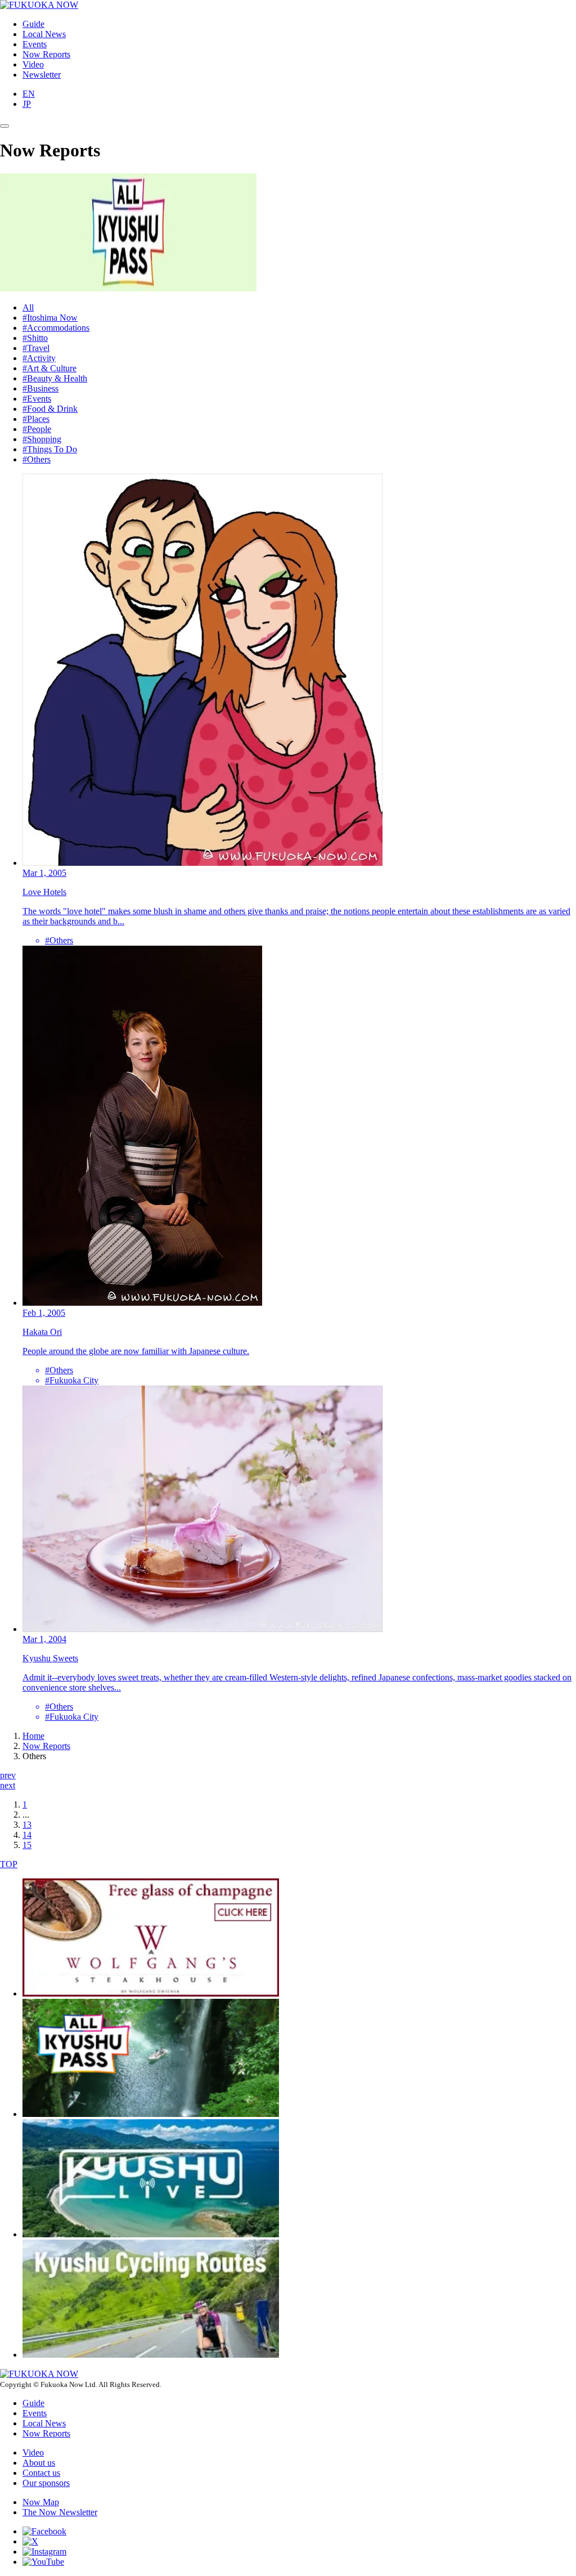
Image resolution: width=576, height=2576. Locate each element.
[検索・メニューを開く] (4, 126)
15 (27, 1845)
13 (27, 1825)
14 (27, 1835)
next (8, 1785)
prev (8, 1775)
